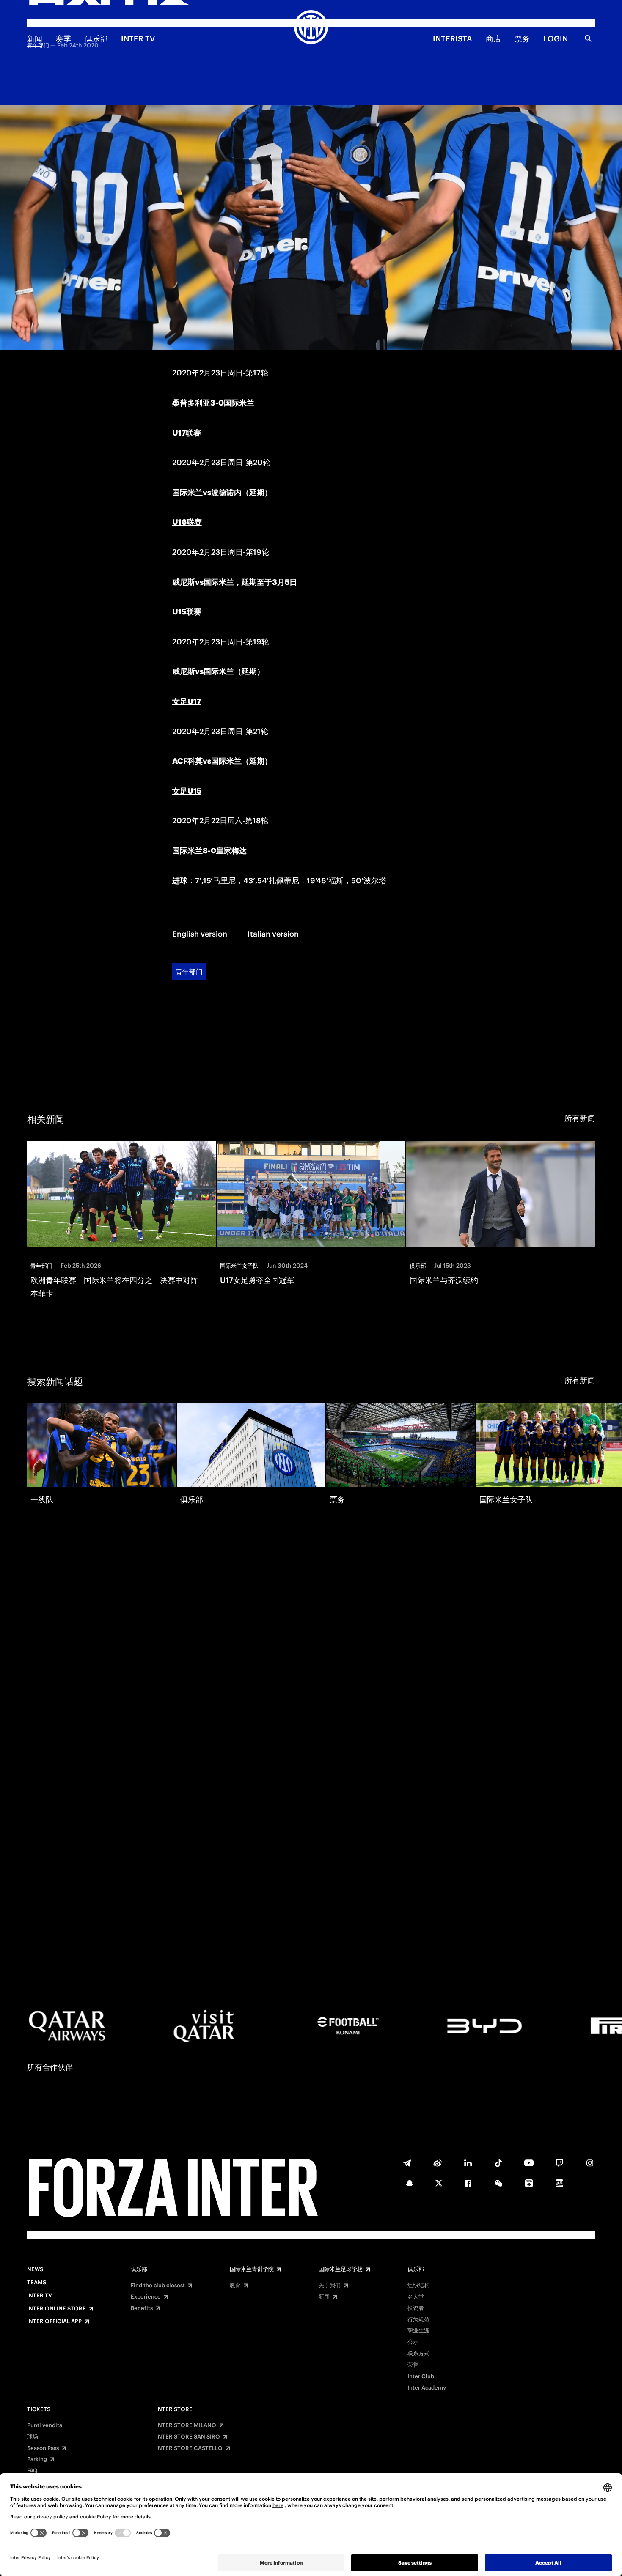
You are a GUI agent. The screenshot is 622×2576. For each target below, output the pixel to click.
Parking (37, 2459)
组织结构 (418, 2286)
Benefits (142, 2308)
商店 (493, 39)
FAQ (32, 2471)
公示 (413, 2342)
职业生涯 (418, 2331)
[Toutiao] (559, 2183)
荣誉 (413, 2365)
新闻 (35, 39)
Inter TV (138, 39)
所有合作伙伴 (50, 2067)
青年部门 (189, 972)
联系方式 (418, 2354)
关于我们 (330, 2286)
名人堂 (416, 2297)
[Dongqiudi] (529, 2183)
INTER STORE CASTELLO (189, 2448)
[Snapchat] (410, 2183)
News (35, 2269)
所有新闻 (580, 1118)
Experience (146, 2297)
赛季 (63, 39)
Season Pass (43, 2448)
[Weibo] (438, 2163)
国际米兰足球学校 (341, 2269)
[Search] (588, 38)
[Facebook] (468, 2183)
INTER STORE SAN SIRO (188, 2437)
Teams (37, 2283)
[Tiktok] (498, 2163)
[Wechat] (498, 2183)
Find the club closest (158, 2286)
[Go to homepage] (311, 28)
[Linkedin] (468, 2163)
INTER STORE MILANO (186, 2425)
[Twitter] (439, 2183)
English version (200, 934)
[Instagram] (590, 2163)
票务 (522, 39)
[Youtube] (529, 2163)
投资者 (416, 2308)
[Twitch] (559, 2163)
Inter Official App (54, 2321)
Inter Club (421, 2376)
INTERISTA (453, 39)
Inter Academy (427, 2388)
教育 (235, 2286)
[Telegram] (407, 2163)
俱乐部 (96, 39)
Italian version (273, 934)
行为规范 (418, 2320)
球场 (33, 2437)
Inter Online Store (56, 2309)
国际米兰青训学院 (252, 2269)
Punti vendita (45, 2425)
